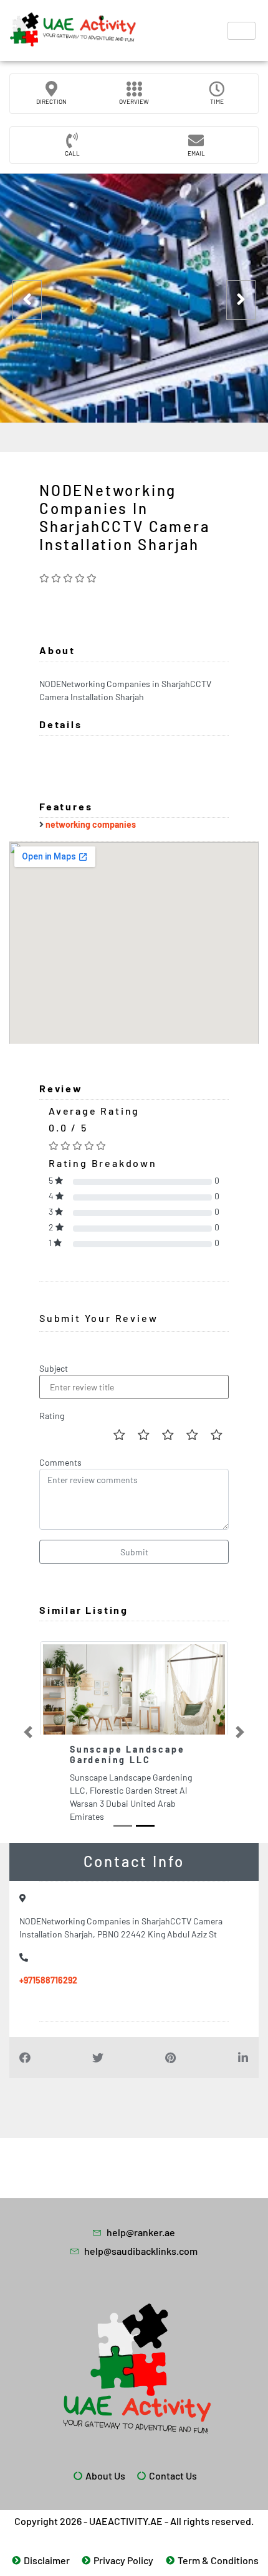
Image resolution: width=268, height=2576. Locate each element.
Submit (134, 1552)
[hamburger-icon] (242, 31)
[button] (28, 1732)
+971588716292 (48, 1980)
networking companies (91, 824)
